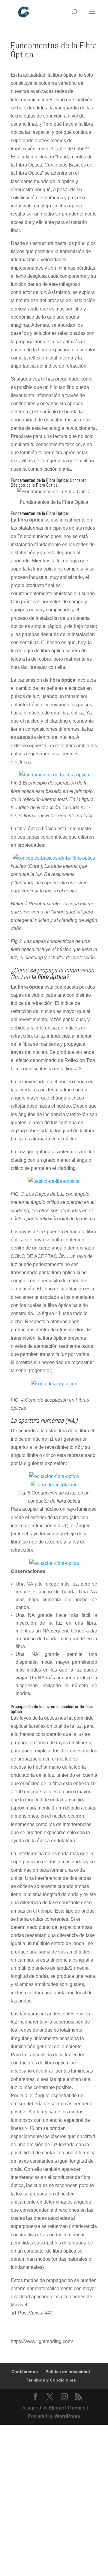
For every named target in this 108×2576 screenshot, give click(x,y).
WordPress (67, 2416)
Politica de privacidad (68, 2372)
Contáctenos (25, 2372)
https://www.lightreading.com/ (42, 2341)
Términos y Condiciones (51, 2380)
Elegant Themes (67, 2408)
